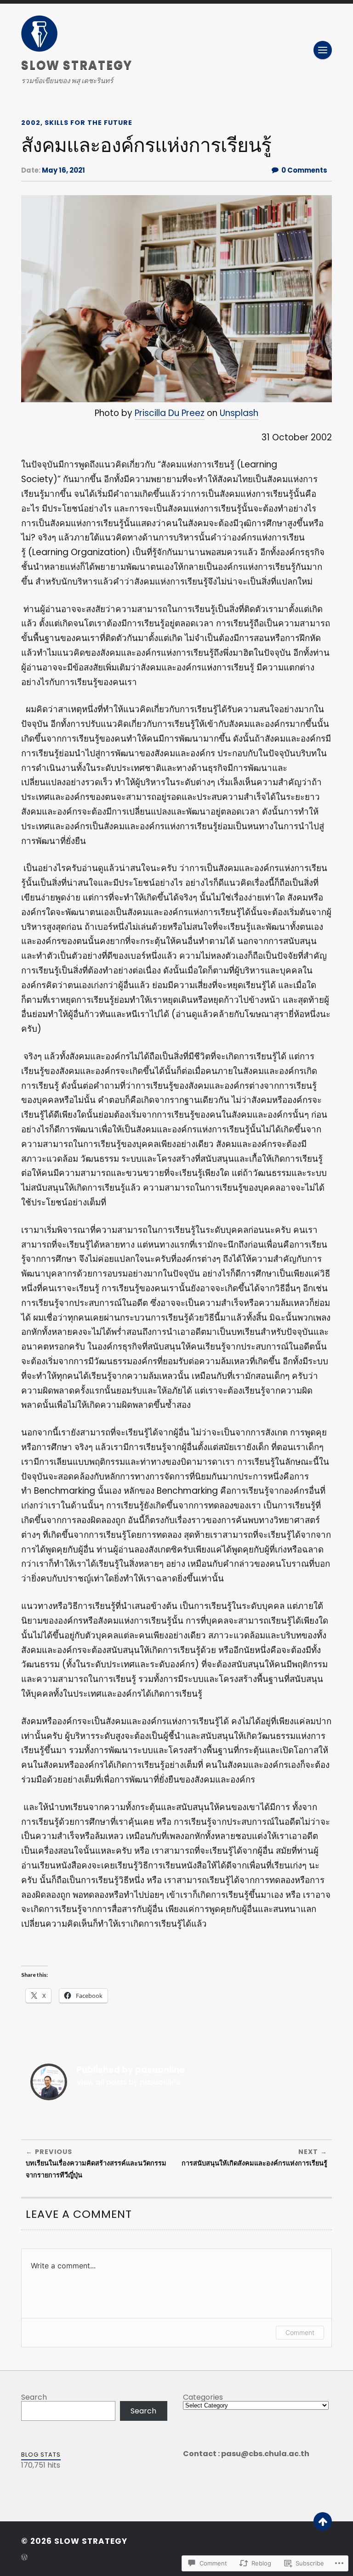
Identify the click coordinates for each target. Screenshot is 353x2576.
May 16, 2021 (63, 170)
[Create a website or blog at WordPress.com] (24, 2558)
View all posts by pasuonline (128, 2082)
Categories (203, 2397)
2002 (31, 123)
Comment (300, 2332)
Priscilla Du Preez (170, 413)
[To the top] (323, 2521)
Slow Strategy (77, 65)
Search (34, 2397)
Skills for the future (88, 123)
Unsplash (239, 413)
